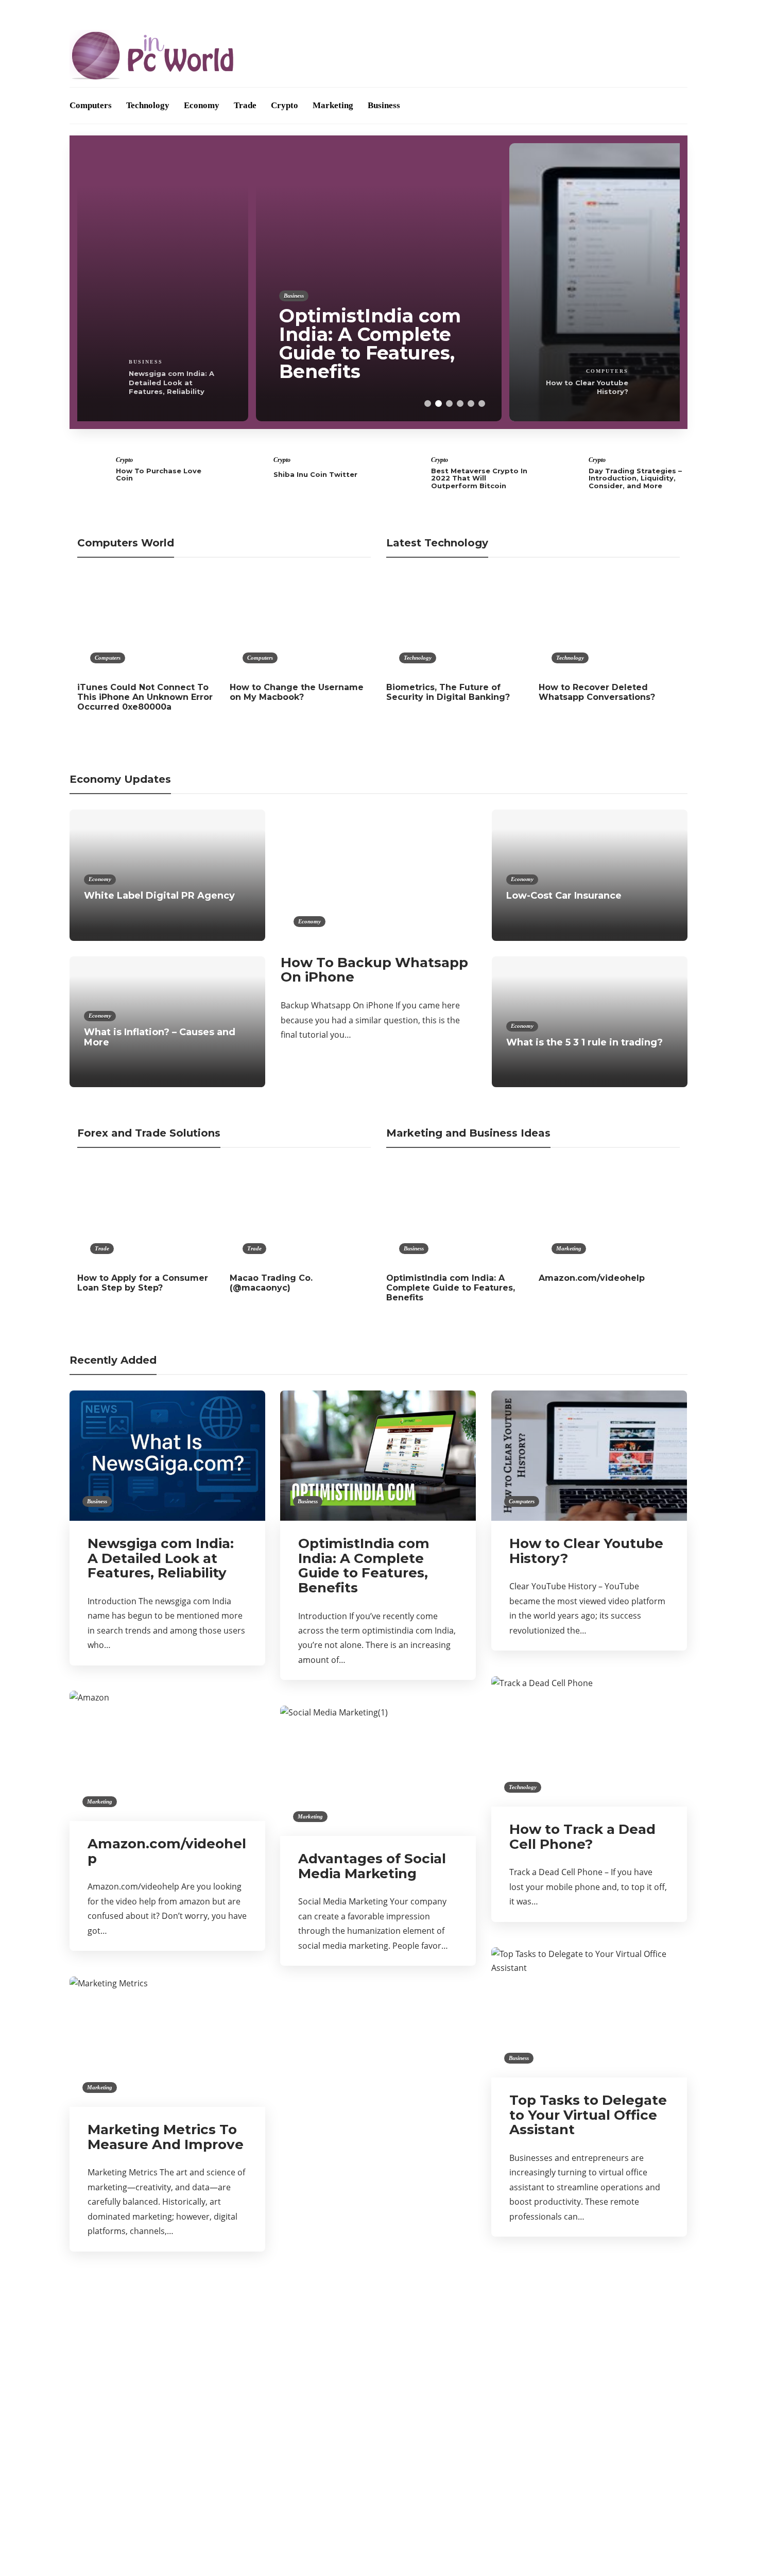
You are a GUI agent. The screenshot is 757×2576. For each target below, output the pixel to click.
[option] (125, 282)
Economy (202, 105)
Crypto (285, 105)
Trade (245, 105)
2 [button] (438, 403)
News (169, 2453)
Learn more (529, 2356)
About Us (87, 12)
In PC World (169, 2417)
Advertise (135, 12)
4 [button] (460, 403)
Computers (91, 105)
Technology (148, 105)
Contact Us (217, 12)
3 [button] (449, 403)
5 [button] (471, 403)
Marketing (333, 105)
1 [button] (428, 403)
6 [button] (482, 403)
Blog (175, 12)
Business (384, 105)
